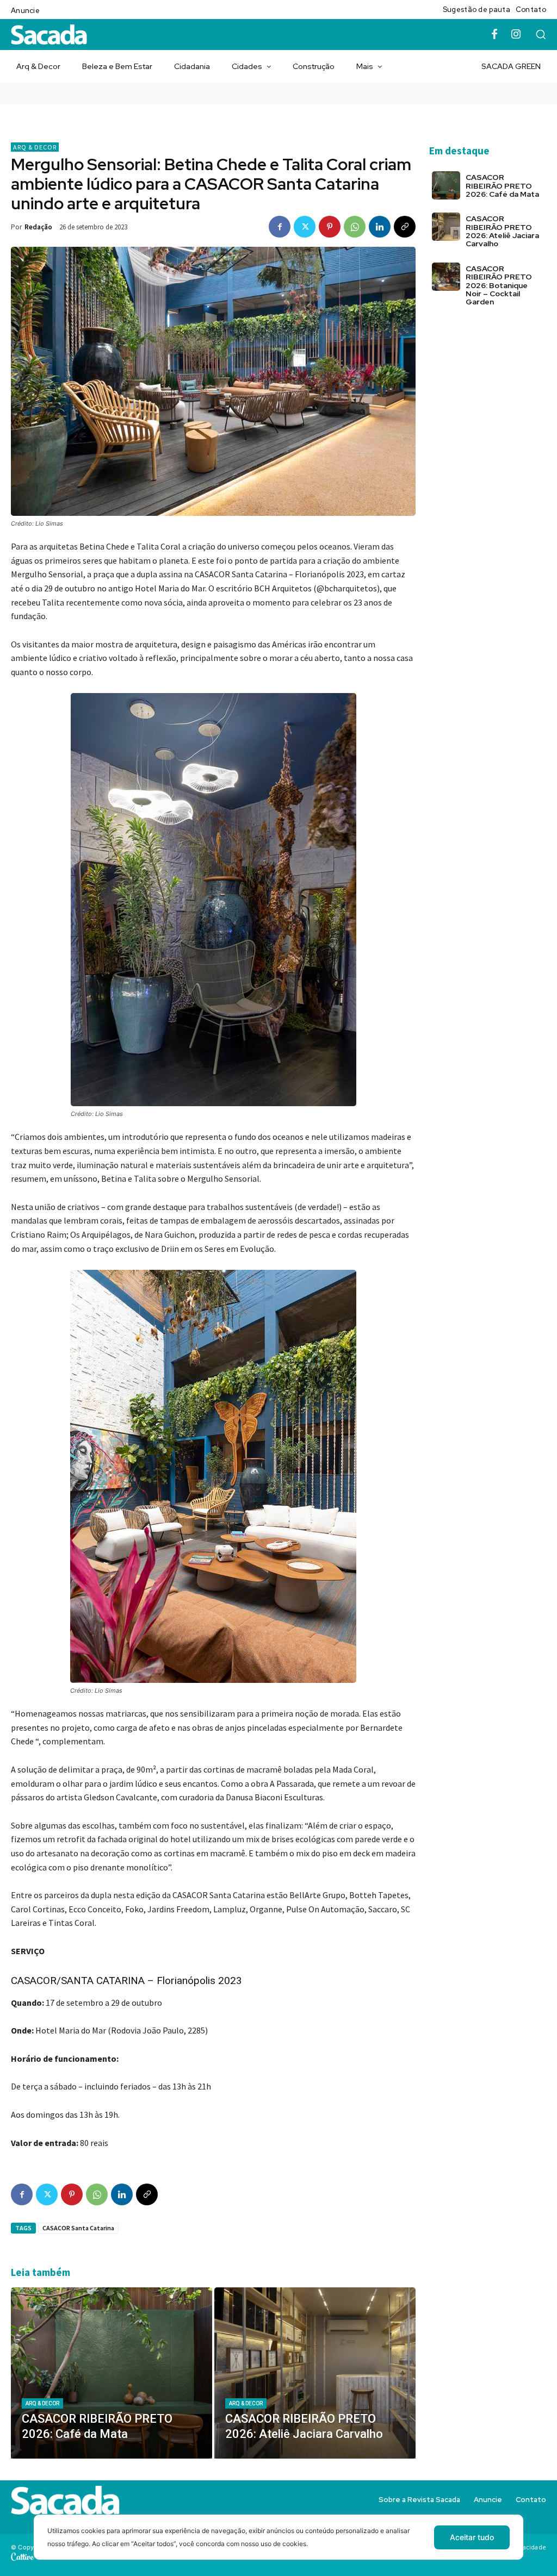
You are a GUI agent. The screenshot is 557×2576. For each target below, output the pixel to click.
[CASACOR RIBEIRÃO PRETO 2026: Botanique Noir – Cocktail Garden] (446, 277)
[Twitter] (305, 227)
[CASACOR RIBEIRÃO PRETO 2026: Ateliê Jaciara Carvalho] (315, 2373)
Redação (38, 227)
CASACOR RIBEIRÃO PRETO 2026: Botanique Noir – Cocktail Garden (499, 285)
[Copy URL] (405, 227)
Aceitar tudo (472, 2537)
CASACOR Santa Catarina (78, 2228)
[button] (541, 34)
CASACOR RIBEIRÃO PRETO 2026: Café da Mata (502, 186)
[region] (278, 2545)
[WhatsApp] (355, 227)
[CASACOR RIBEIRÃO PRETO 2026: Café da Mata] (112, 2373)
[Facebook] (494, 35)
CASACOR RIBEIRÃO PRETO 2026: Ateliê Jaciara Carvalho (502, 231)
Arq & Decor (35, 147)
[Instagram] (516, 35)
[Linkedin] (380, 227)
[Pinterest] (330, 227)
